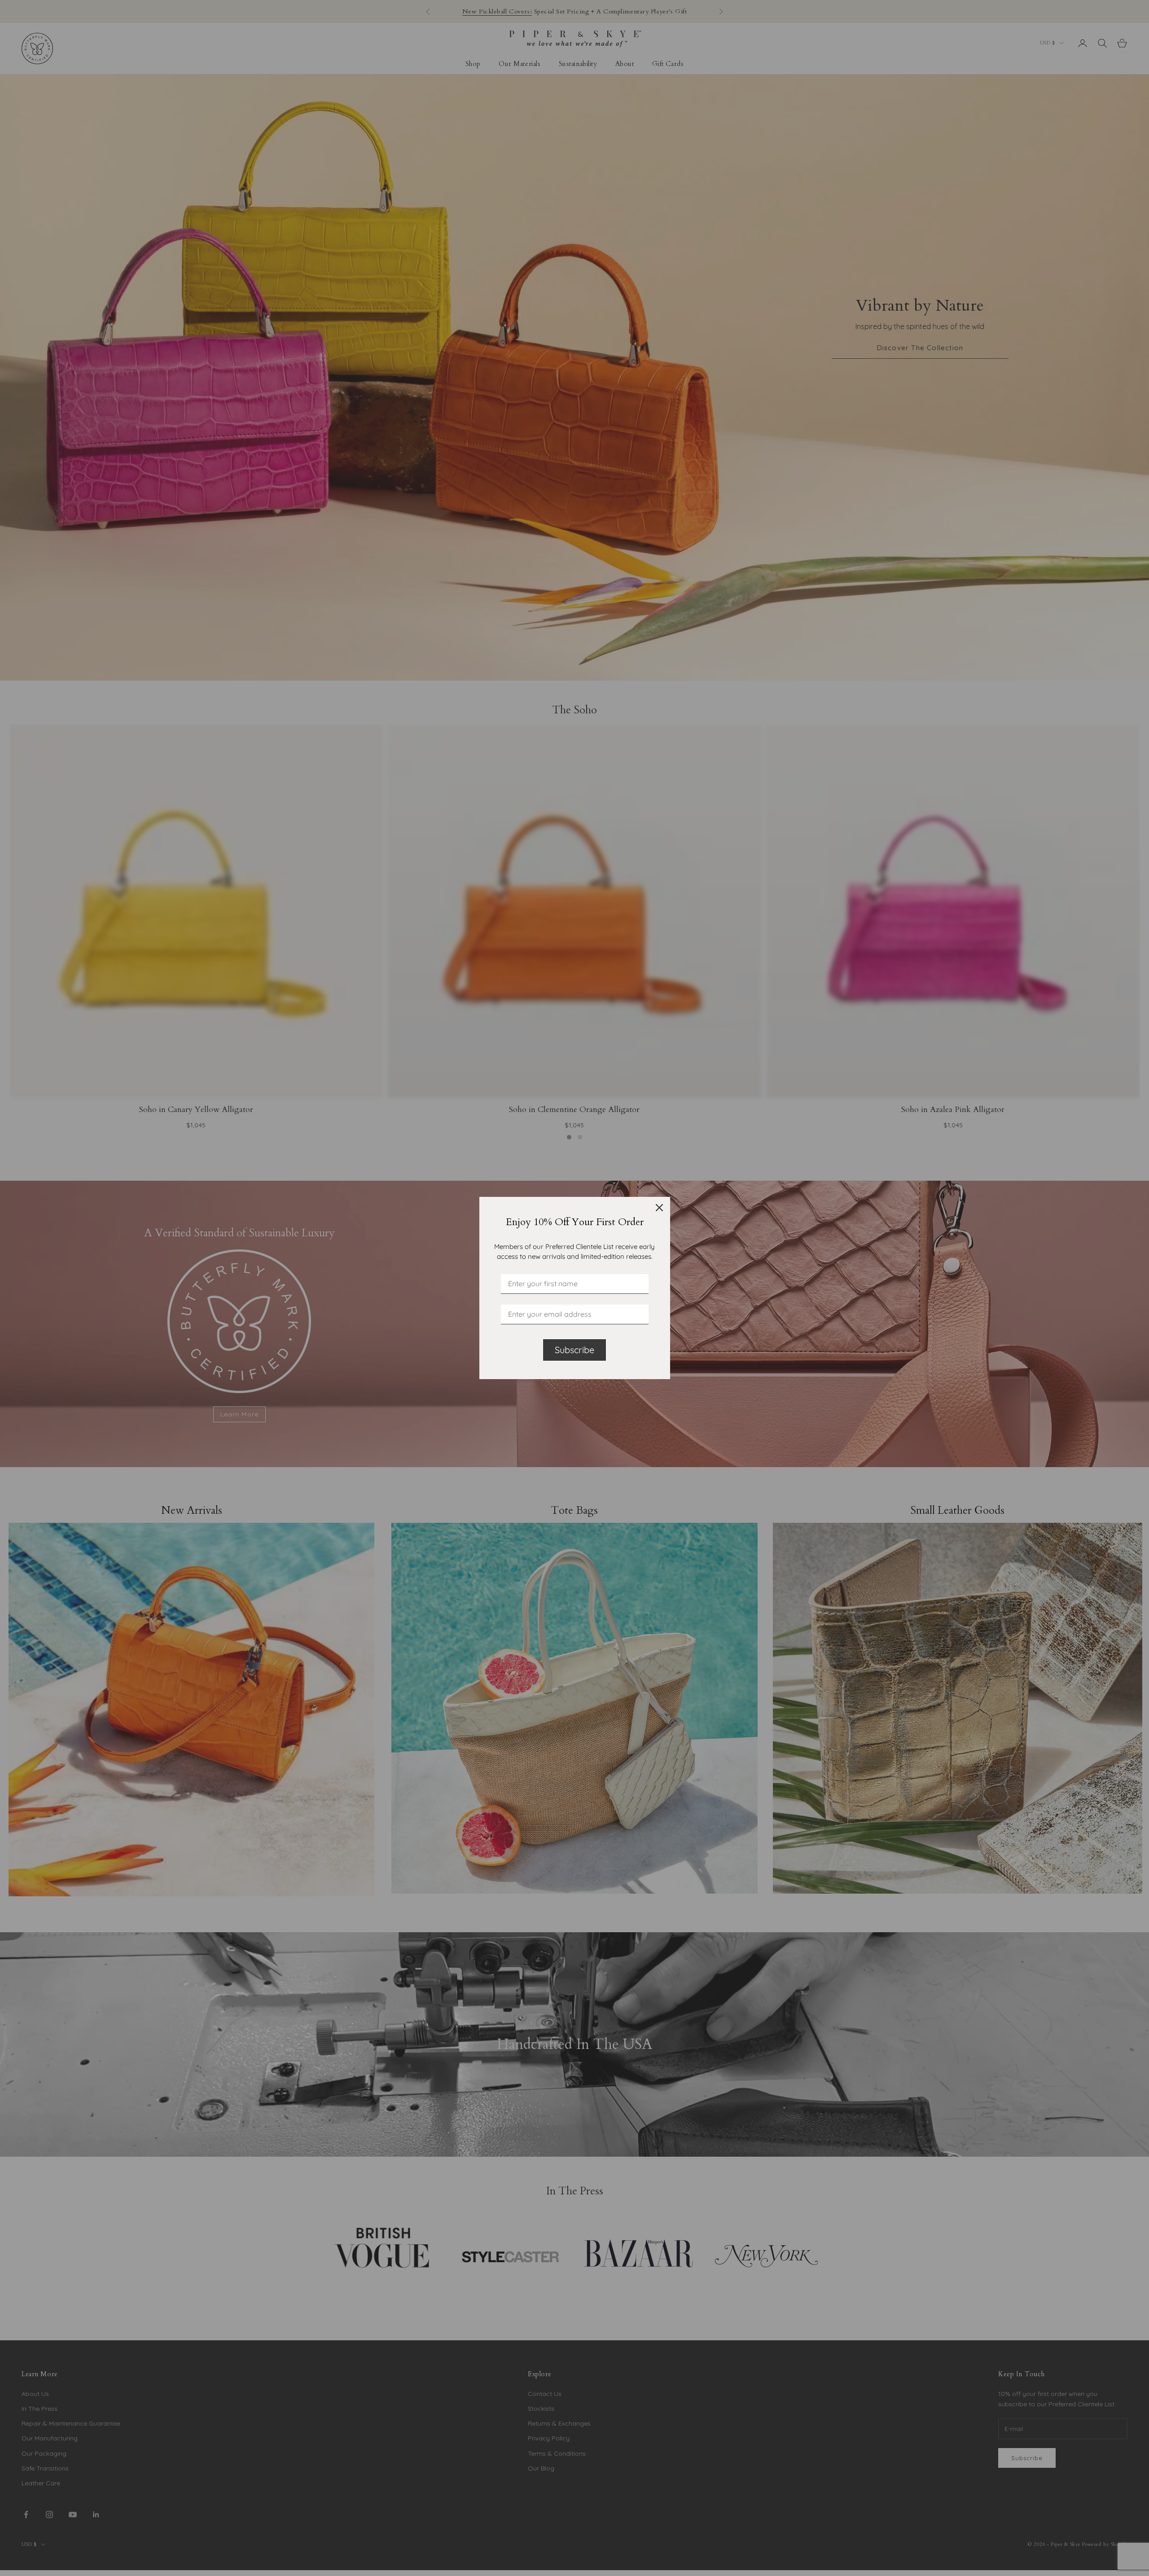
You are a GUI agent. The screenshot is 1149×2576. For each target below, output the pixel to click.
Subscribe (574, 1350)
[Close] (659, 1208)
